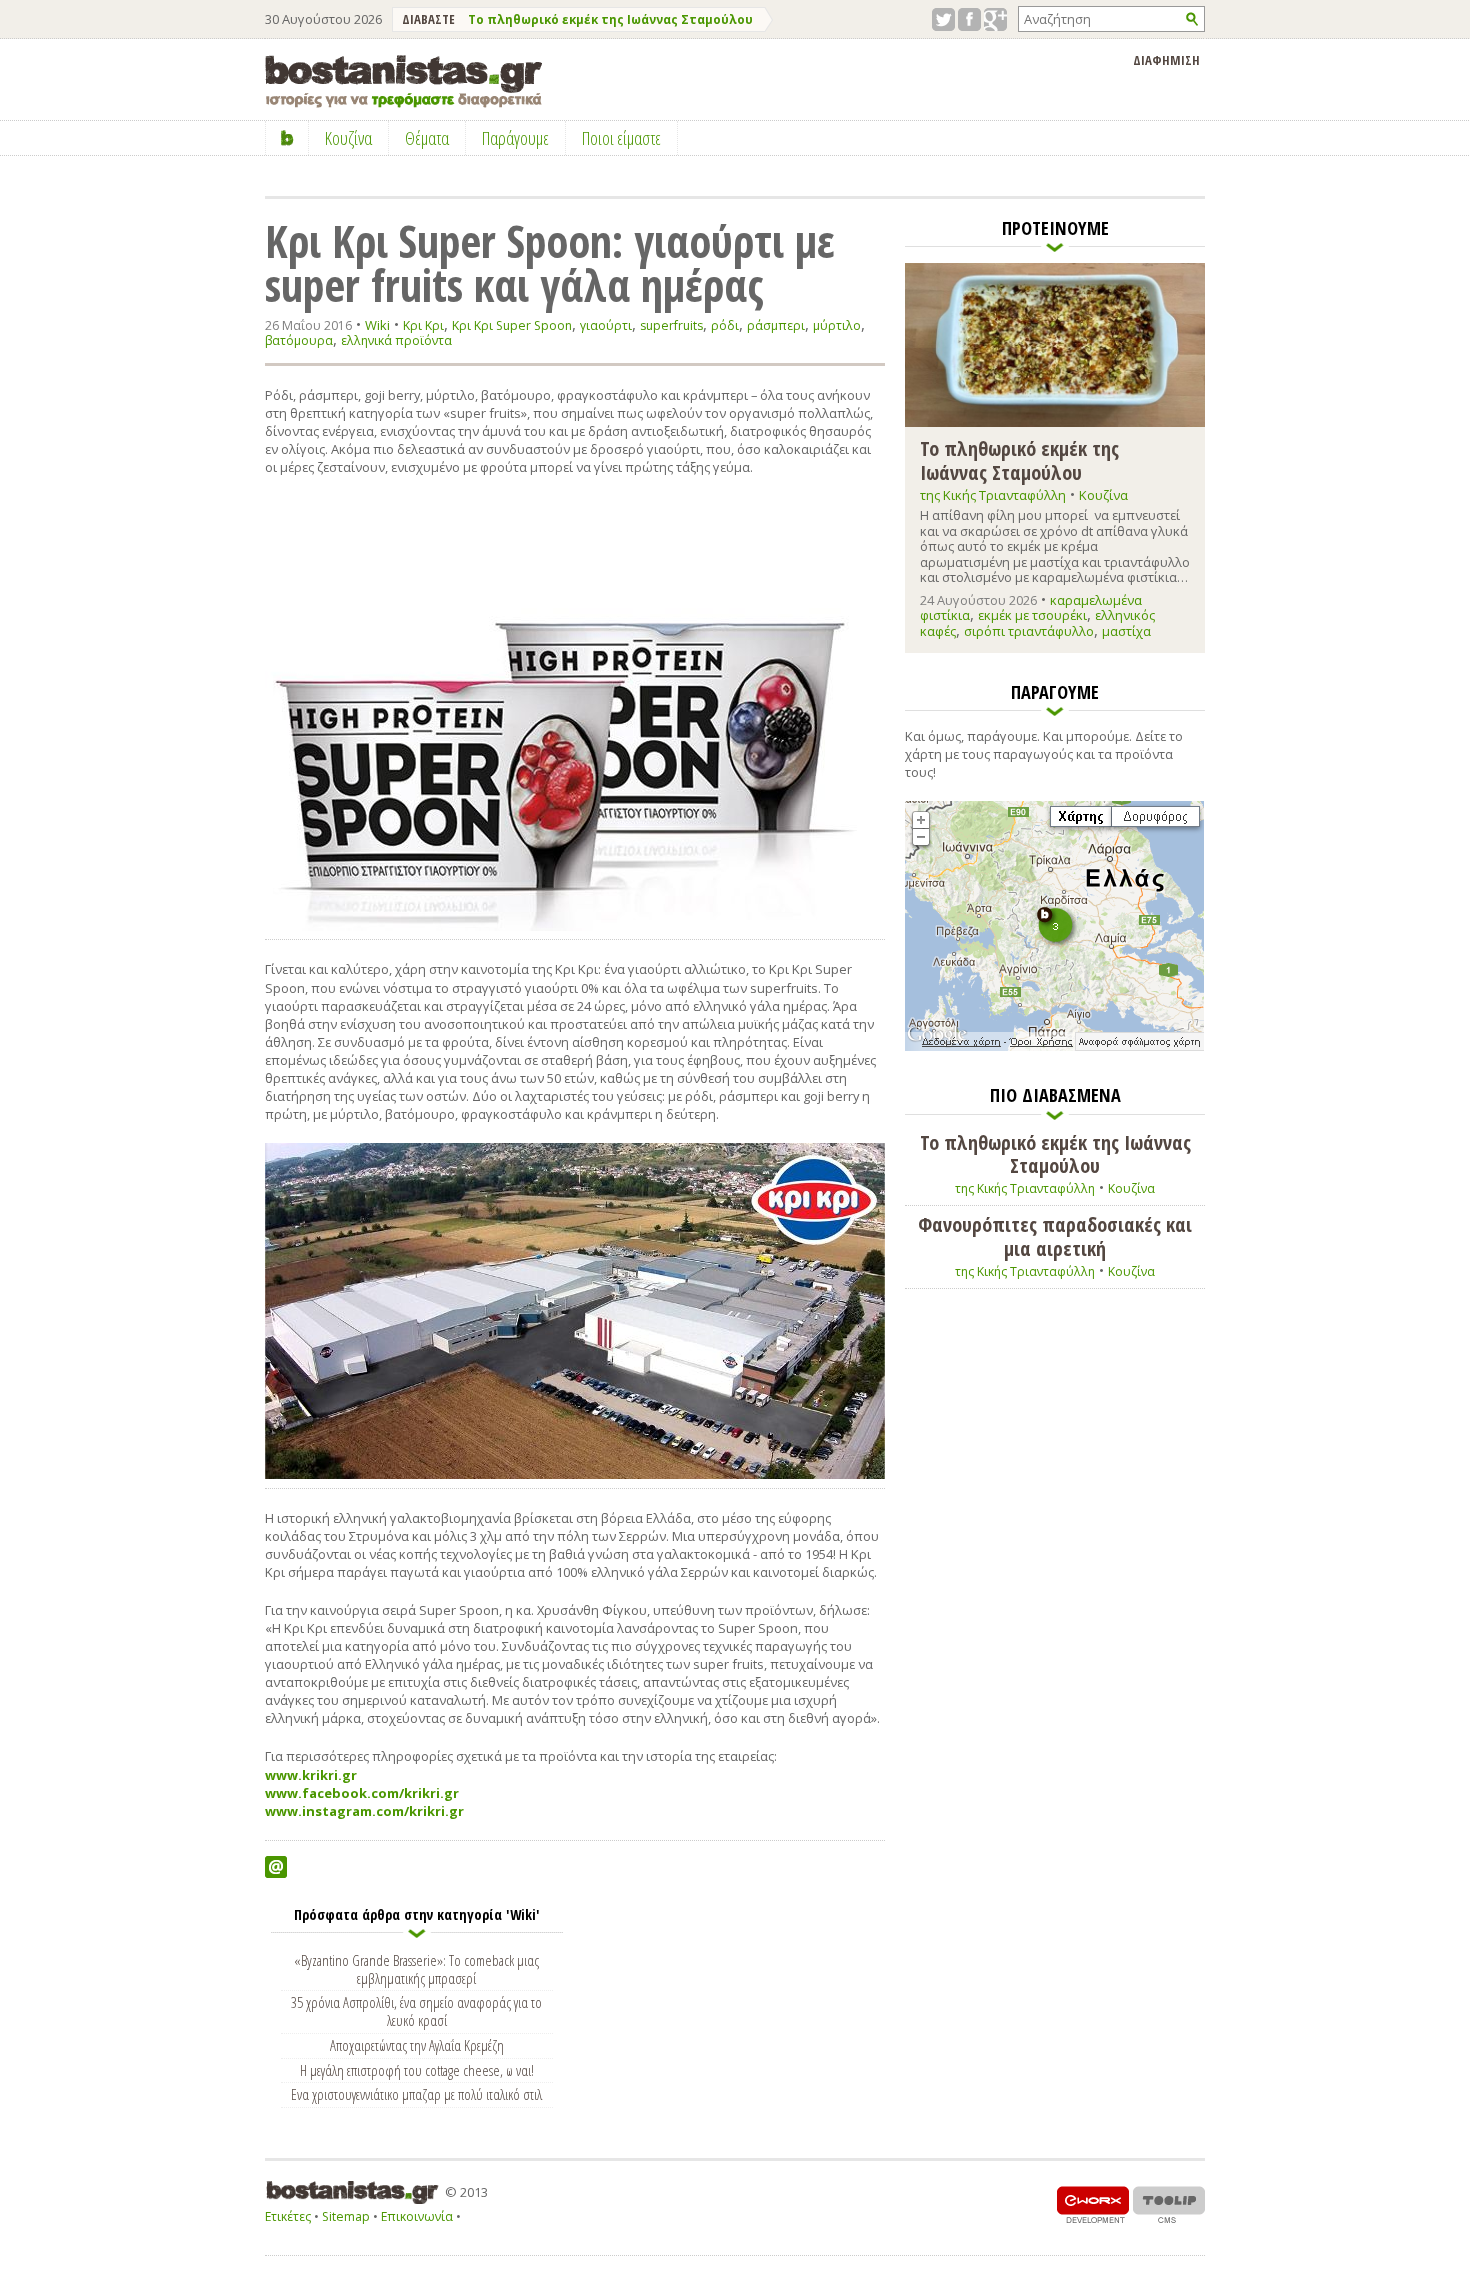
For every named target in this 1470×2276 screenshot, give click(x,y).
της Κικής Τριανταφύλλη (993, 495)
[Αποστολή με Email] (276, 1867)
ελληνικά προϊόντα (396, 340)
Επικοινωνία (417, 2216)
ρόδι (725, 325)
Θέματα (427, 138)
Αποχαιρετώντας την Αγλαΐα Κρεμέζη (417, 2045)
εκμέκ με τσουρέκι (1032, 615)
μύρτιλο (837, 325)
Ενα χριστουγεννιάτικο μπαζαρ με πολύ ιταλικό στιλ (416, 2094)
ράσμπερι (776, 325)
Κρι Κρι (423, 325)
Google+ (995, 19)
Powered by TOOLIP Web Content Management (1169, 2204)
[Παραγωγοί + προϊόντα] (1054, 1047)
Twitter (943, 19)
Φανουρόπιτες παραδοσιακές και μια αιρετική (1055, 1236)
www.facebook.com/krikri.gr (362, 1793)
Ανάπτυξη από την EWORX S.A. (1093, 2204)
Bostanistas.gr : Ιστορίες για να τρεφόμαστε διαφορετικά (403, 81)
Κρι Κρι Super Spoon (512, 325)
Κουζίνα (1103, 495)
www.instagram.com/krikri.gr (364, 1811)
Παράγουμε (515, 138)
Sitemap (346, 2216)
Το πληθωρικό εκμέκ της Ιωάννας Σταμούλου (610, 19)
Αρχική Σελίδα (287, 138)
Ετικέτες (288, 2216)
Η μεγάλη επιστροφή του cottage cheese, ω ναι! (417, 2070)
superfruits (671, 325)
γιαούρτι (606, 325)
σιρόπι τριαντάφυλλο (1029, 631)
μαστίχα (1126, 631)
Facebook (969, 19)
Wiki (377, 325)
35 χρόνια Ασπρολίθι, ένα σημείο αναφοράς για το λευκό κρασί (416, 2011)
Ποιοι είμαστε (621, 138)
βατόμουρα (299, 340)
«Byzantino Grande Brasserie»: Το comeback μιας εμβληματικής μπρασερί (416, 1969)
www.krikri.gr (311, 1775)
